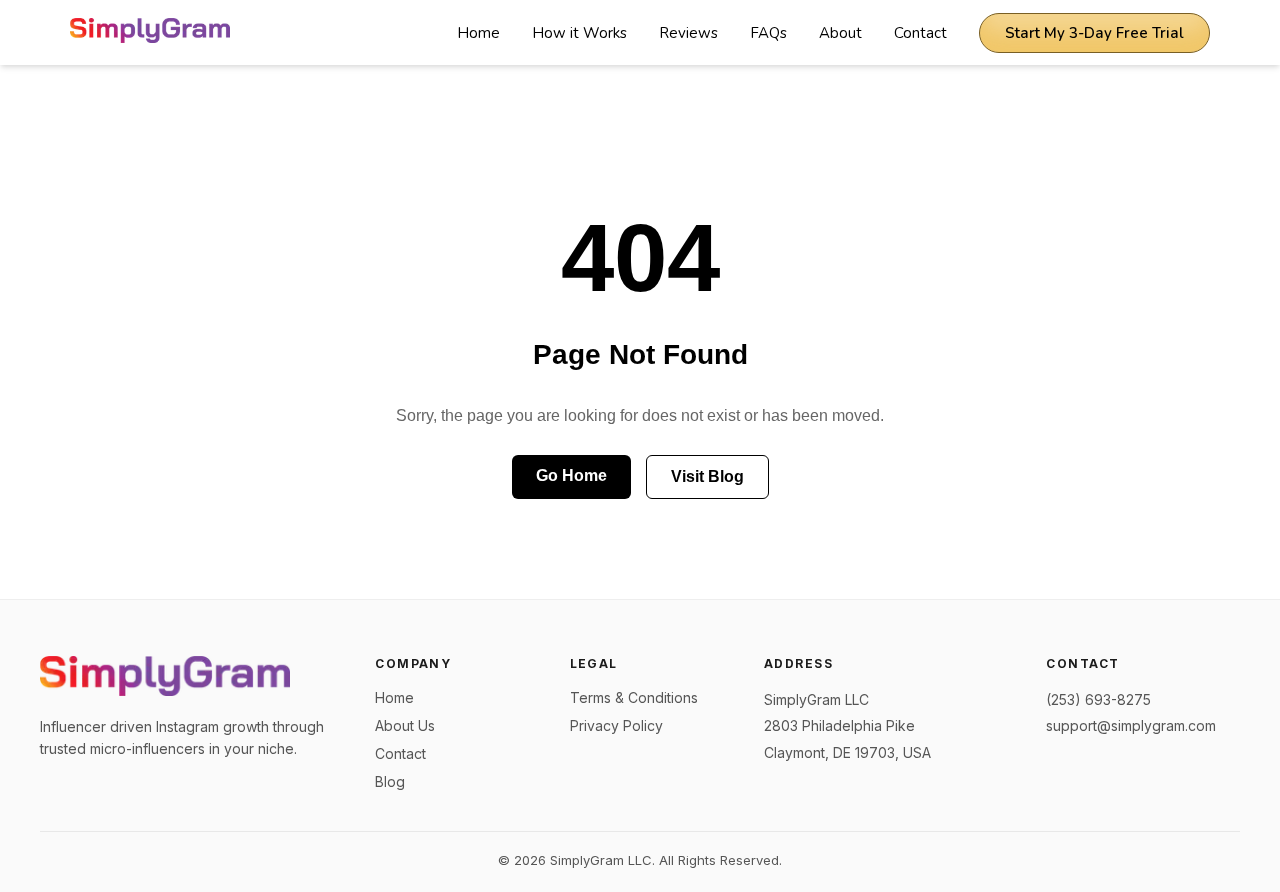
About (840, 33)
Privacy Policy (616, 725)
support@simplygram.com (1131, 725)
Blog (390, 781)
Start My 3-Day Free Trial (1094, 33)
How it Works (579, 33)
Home (478, 33)
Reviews (688, 33)
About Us (405, 725)
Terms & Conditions (634, 697)
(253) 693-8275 (1098, 699)
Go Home (571, 475)
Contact (920, 33)
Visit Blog (707, 476)
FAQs (768, 33)
